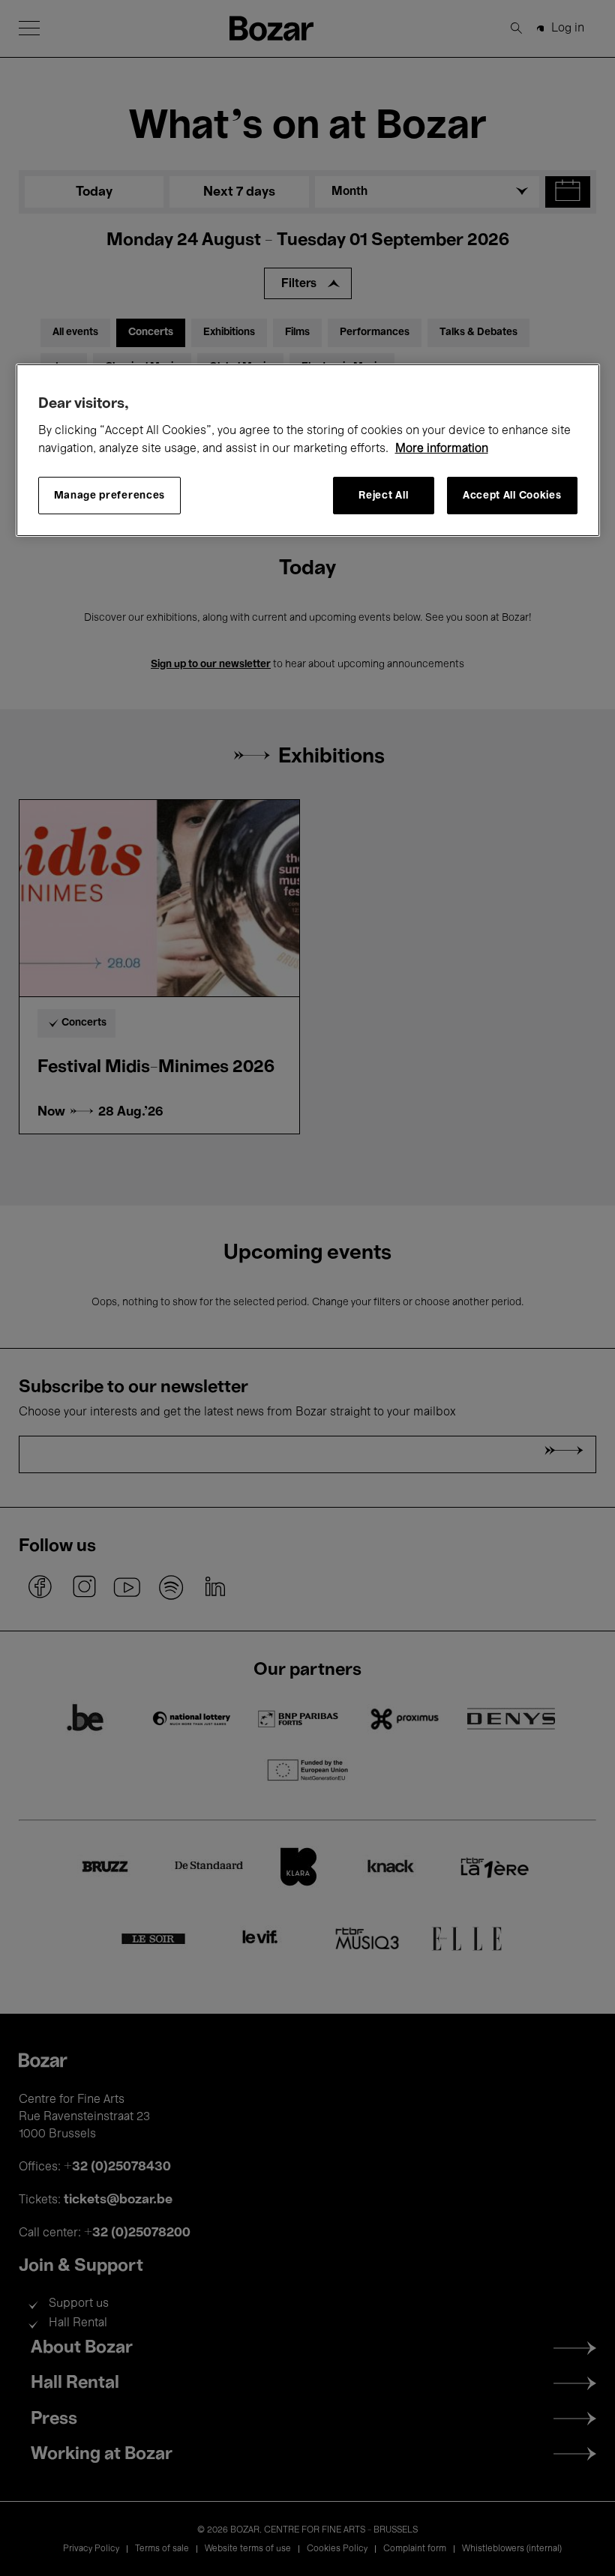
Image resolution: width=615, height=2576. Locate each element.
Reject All (383, 496)
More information (442, 449)
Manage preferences (110, 496)
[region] (308, 450)
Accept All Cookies (512, 496)
